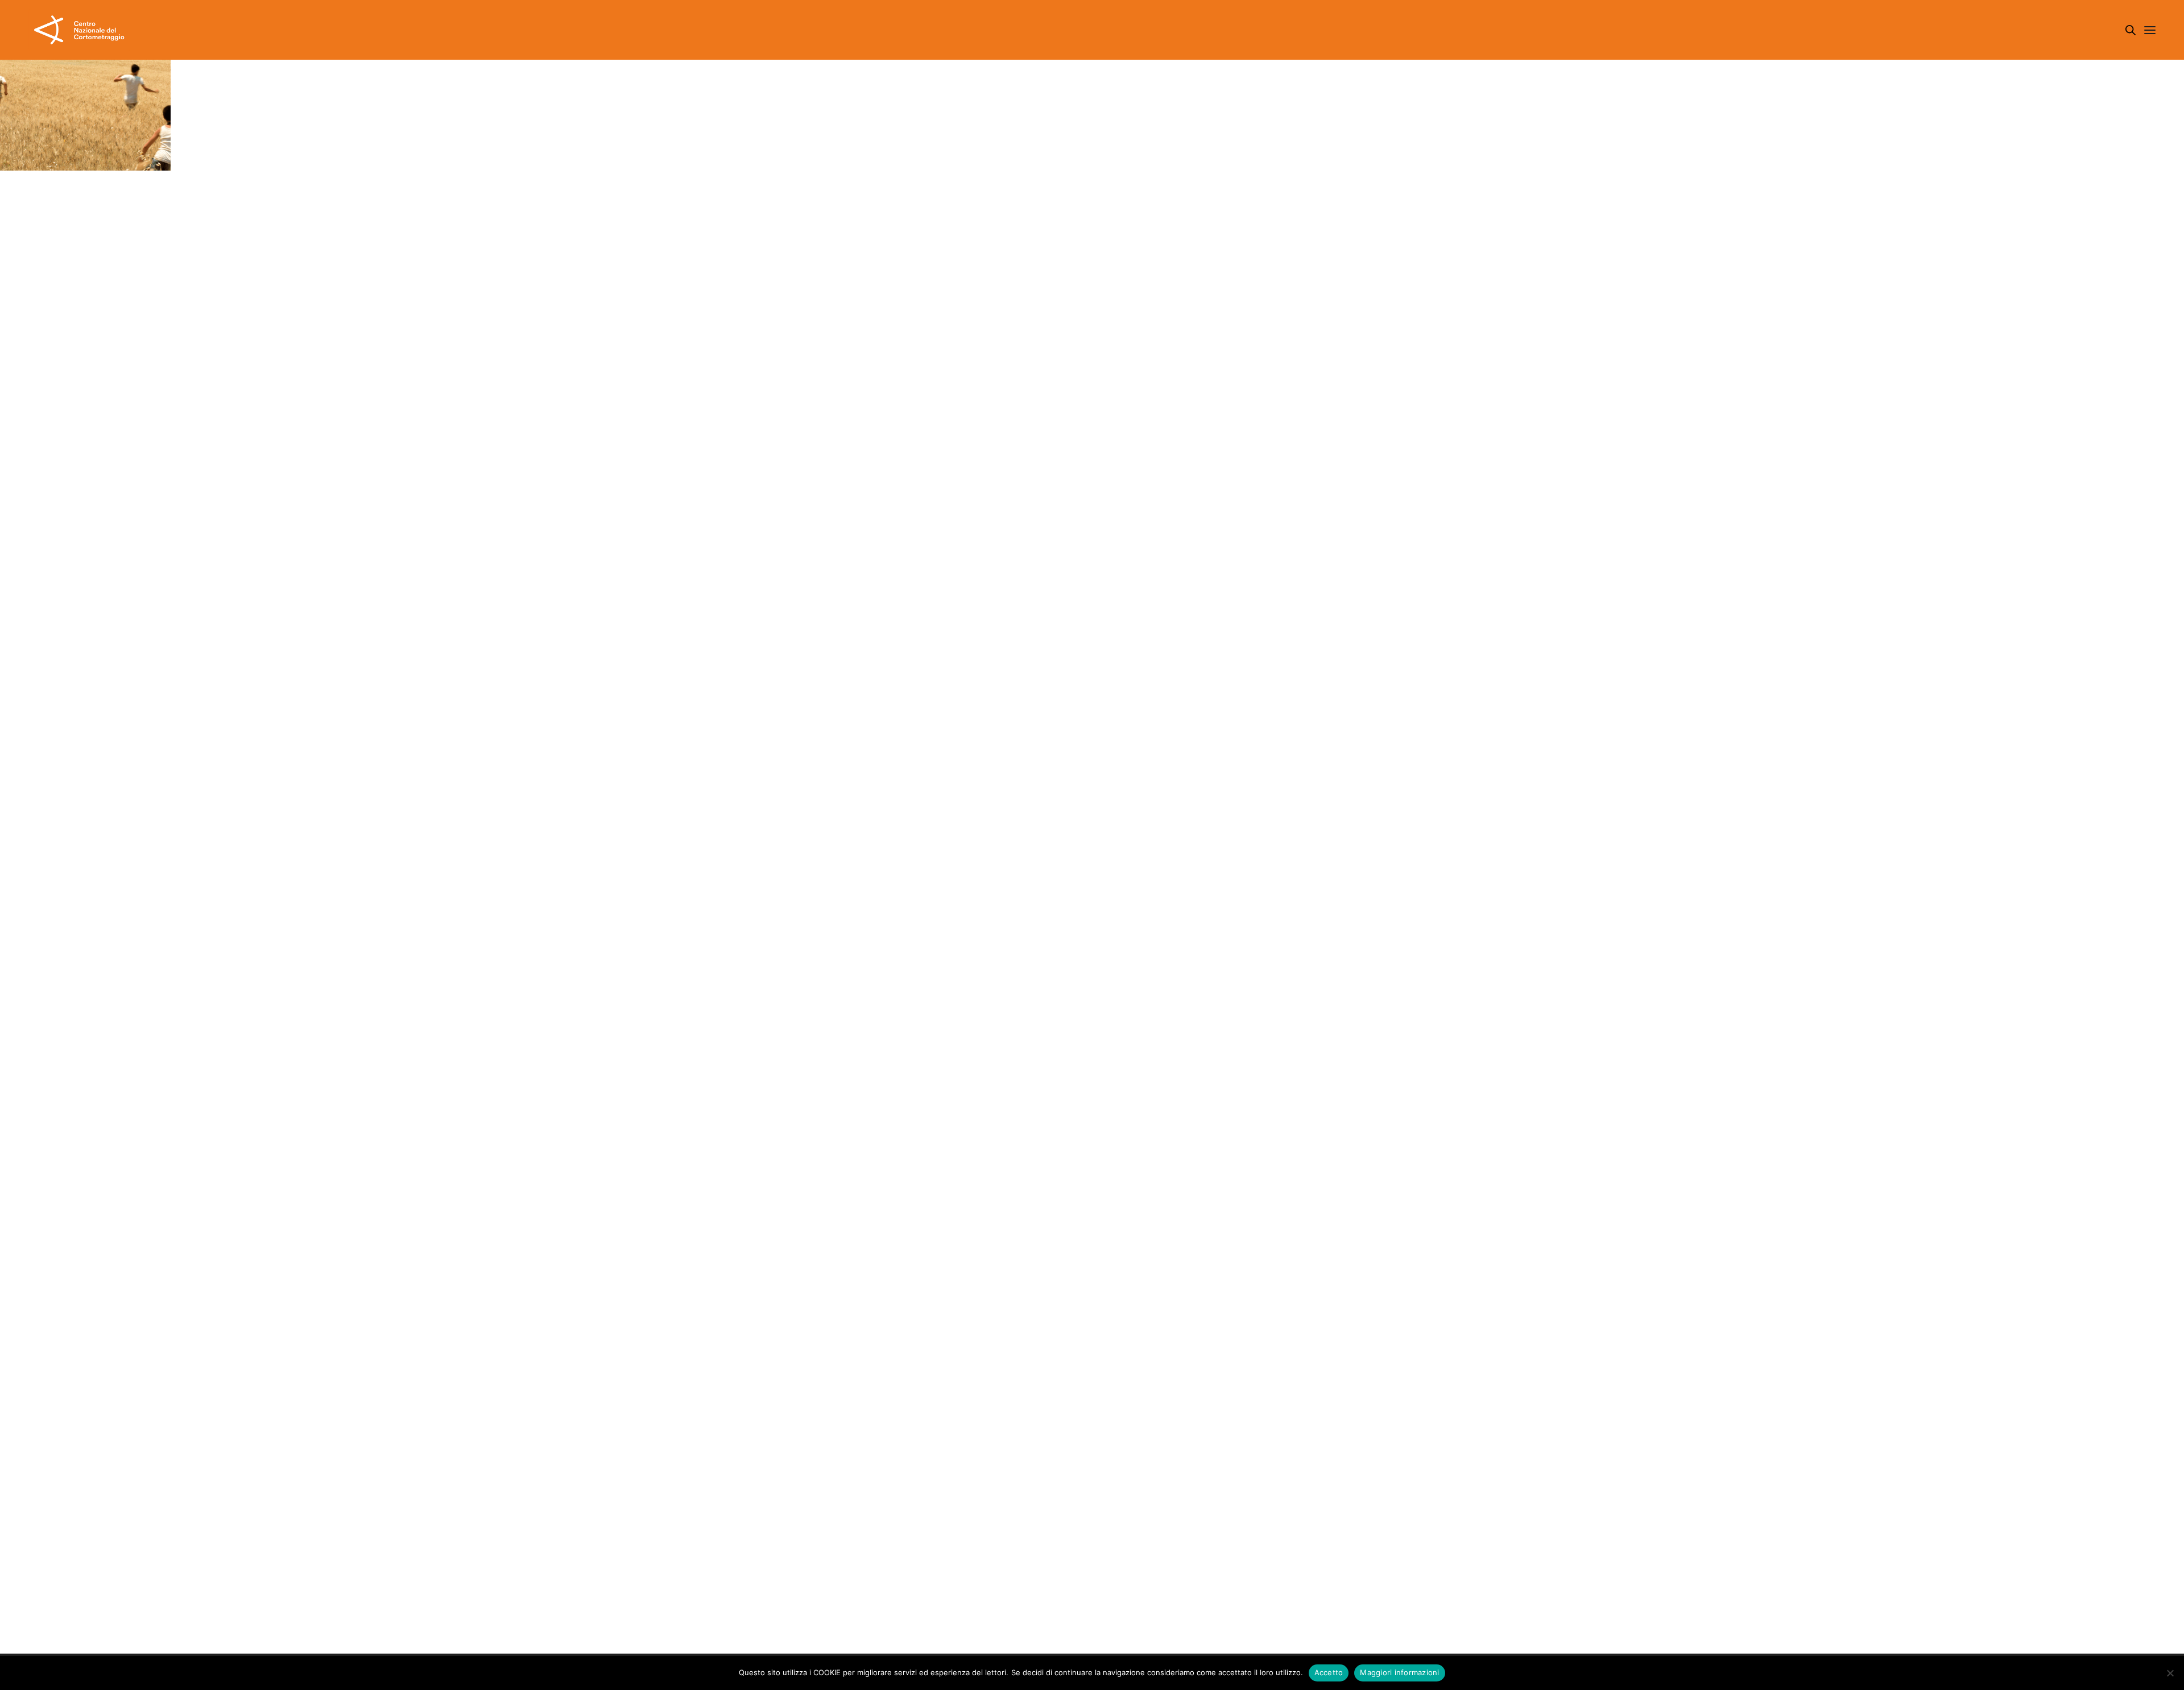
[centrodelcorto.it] (79, 30)
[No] (2170, 1673)
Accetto (1329, 1672)
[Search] (2131, 30)
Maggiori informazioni (1399, 1672)
